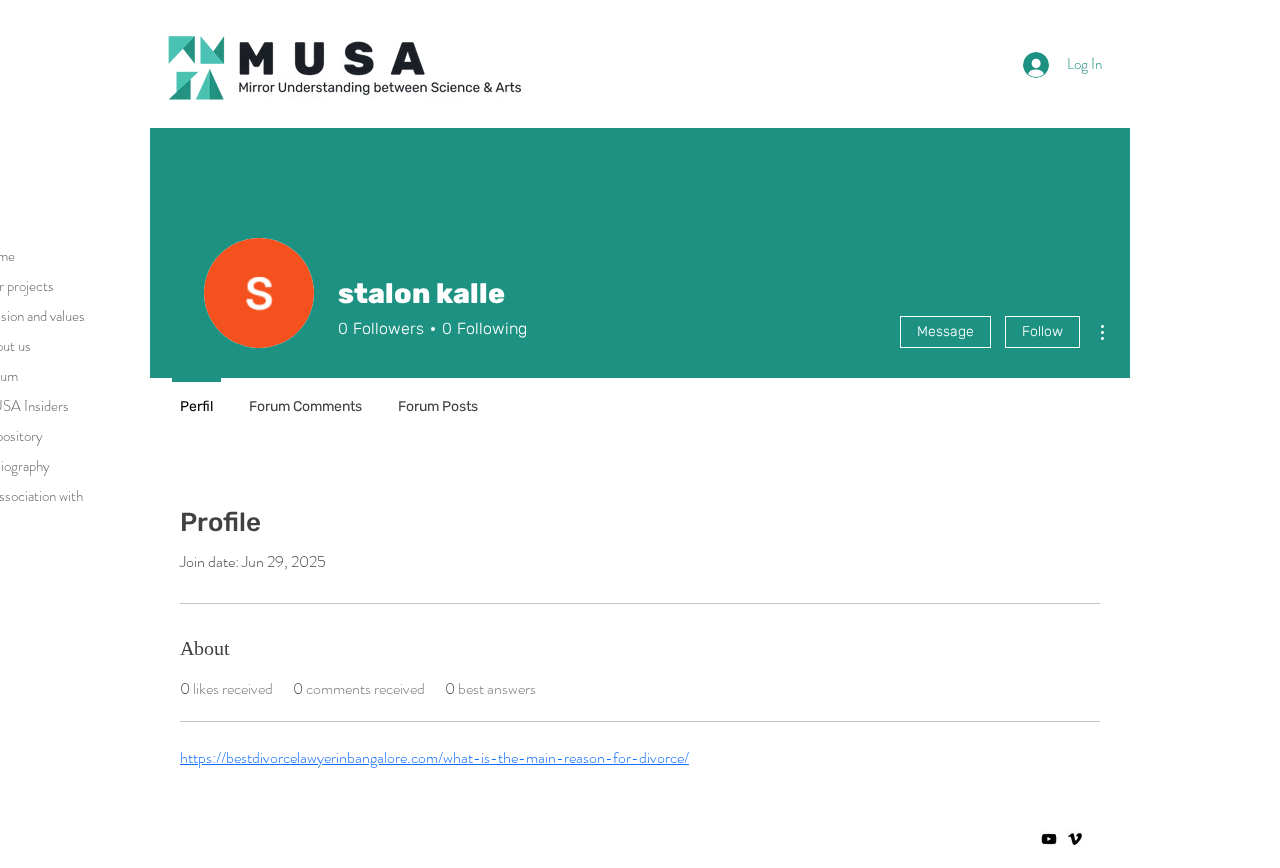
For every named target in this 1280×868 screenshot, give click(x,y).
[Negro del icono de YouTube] (1049, 839)
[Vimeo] (1075, 839)
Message (945, 331)
